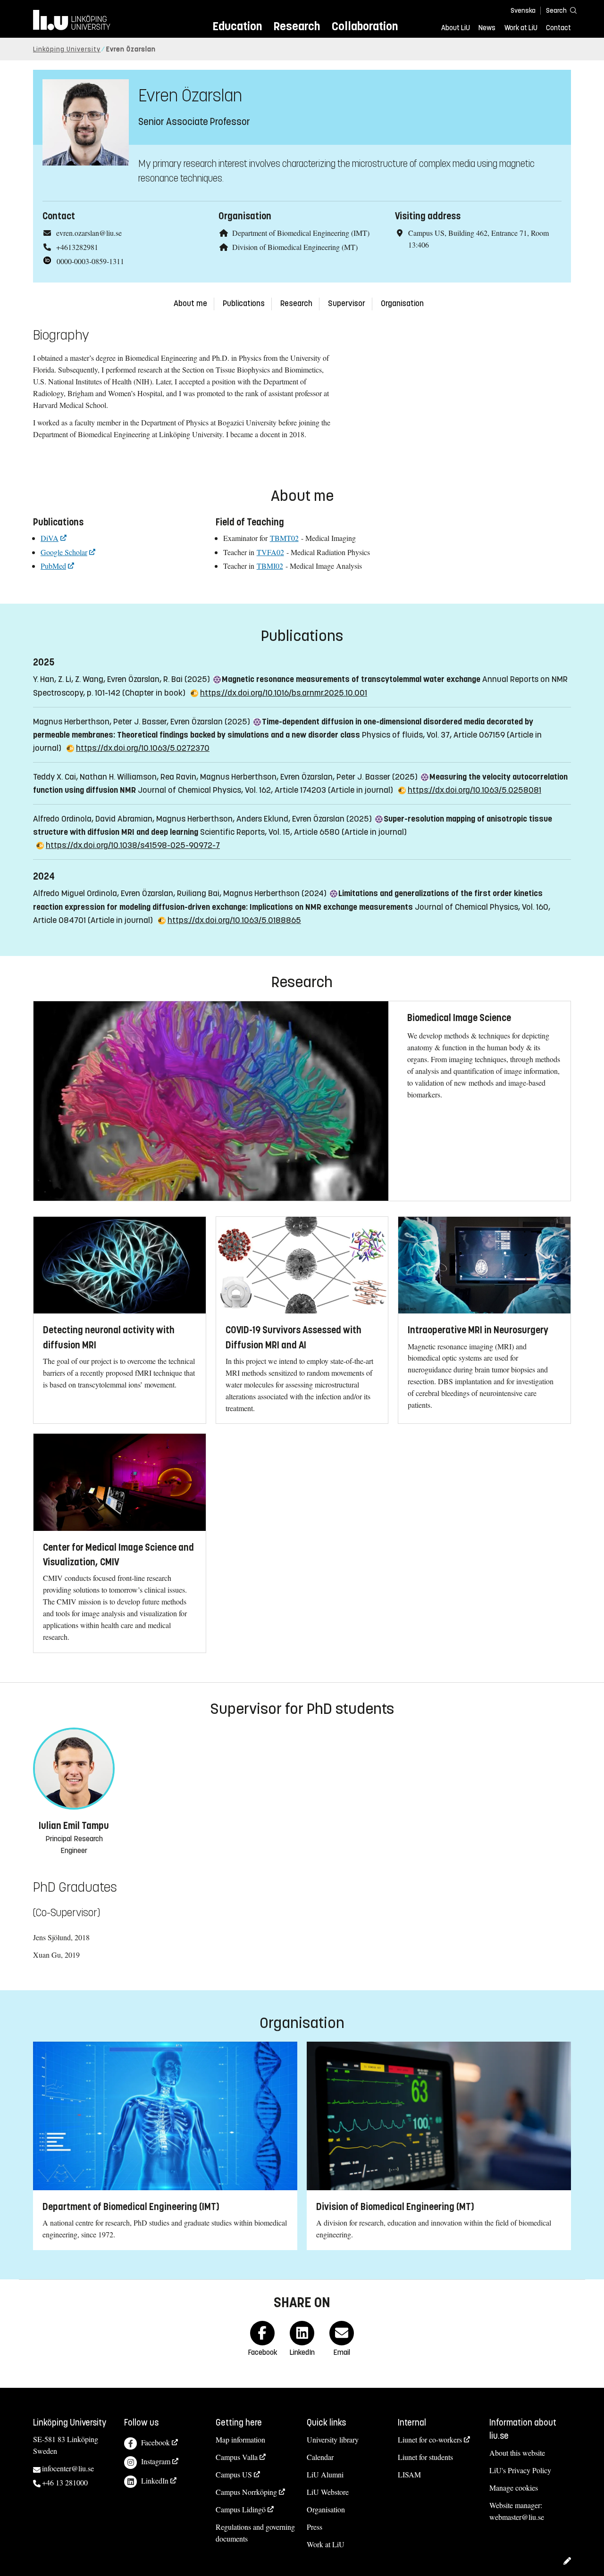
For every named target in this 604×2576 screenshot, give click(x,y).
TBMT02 (284, 538)
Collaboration (365, 26)
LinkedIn (155, 2480)
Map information (240, 2439)
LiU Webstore (328, 2492)
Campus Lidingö (241, 2509)
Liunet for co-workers (430, 2439)
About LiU (456, 28)
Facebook (155, 2442)
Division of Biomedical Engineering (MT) (295, 247)
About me (190, 303)
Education (237, 26)
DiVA (50, 538)
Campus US (234, 2474)
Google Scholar (64, 552)
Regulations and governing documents (255, 2533)
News (487, 28)
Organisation (402, 303)
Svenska (523, 11)
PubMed (53, 566)
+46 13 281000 (65, 2482)
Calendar (320, 2457)
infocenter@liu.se (68, 2468)
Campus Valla (237, 2457)
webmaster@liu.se (517, 2517)
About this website (517, 2453)
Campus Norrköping (246, 2492)
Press (315, 2527)
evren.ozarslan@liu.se (89, 233)
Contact (558, 28)
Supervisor (347, 303)
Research (297, 26)
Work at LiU (521, 28)
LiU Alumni (325, 2474)
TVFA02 (270, 552)
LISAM (409, 2474)
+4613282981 (77, 247)
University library (333, 2439)
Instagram (156, 2461)
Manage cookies (514, 2488)
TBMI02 (270, 566)
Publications (244, 303)
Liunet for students (425, 2457)
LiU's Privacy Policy (520, 2470)
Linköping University (67, 49)
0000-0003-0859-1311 (90, 261)
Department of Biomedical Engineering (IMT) (301, 233)
